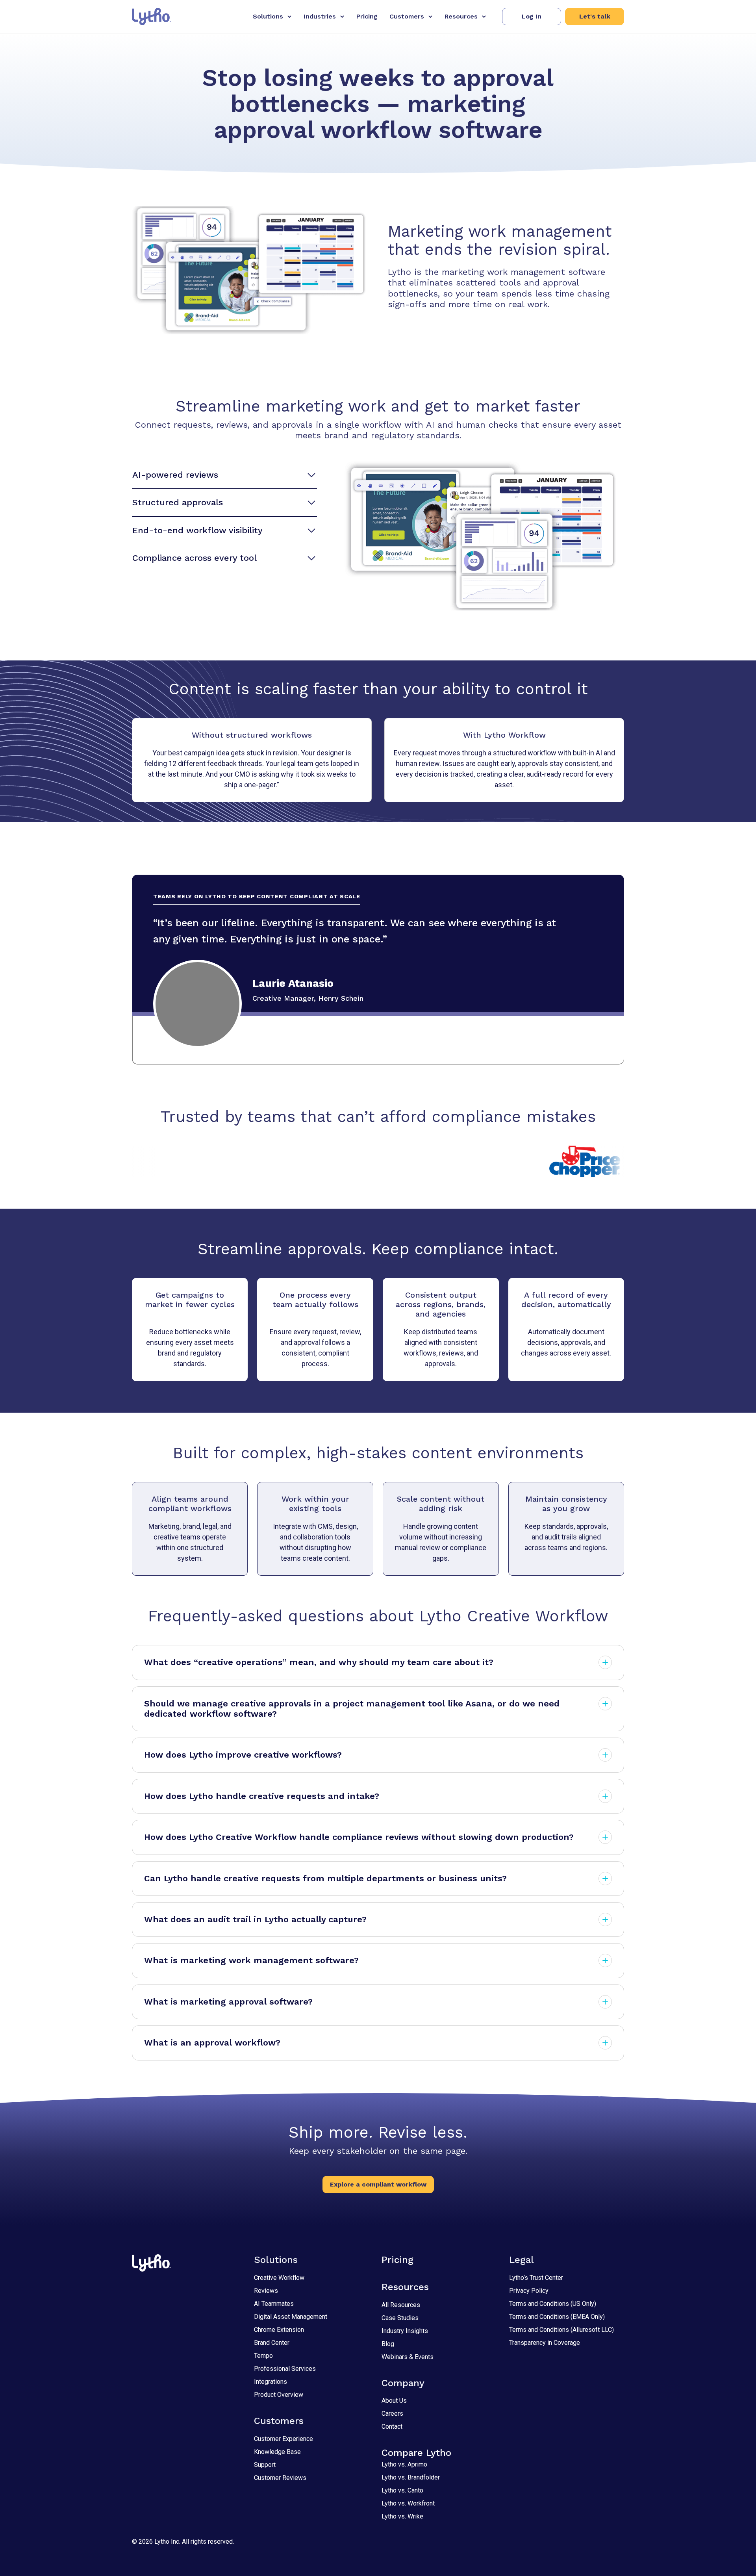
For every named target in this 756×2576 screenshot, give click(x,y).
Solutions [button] (268, 16)
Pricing (367, 16)
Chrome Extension (279, 2330)
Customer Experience (283, 2439)
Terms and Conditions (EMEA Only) (557, 2317)
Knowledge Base (277, 2452)
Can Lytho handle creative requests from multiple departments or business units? (325, 1878)
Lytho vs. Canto (402, 2490)
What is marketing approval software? (228, 2002)
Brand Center (272, 2343)
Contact (392, 2427)
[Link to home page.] (151, 17)
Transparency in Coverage (545, 2343)
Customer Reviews (280, 2478)
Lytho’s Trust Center (536, 2278)
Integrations (271, 2382)
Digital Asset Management (291, 2317)
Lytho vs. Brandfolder (411, 2477)
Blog (388, 2344)
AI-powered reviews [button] (175, 475)
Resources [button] (461, 16)
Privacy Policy (529, 2291)
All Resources (401, 2305)
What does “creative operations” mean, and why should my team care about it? (319, 1662)
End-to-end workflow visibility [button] (197, 530)
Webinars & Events (408, 2357)
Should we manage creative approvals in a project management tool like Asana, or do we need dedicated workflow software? (352, 1709)
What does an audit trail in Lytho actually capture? (255, 1919)
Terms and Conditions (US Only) (553, 2304)
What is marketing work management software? (251, 1960)
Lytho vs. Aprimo (404, 2464)
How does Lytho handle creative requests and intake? (262, 1796)
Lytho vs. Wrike (402, 2516)
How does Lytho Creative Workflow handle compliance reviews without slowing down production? (359, 1837)
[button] (532, 17)
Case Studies (400, 2318)
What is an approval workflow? (212, 2043)
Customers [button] (407, 16)
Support (265, 2465)
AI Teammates (274, 2304)
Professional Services (285, 2369)
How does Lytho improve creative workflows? (243, 1755)
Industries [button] (320, 16)
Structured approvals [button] (178, 502)
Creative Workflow (279, 2278)
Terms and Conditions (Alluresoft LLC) (561, 2330)
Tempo (263, 2356)
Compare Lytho (416, 2453)
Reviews (266, 2291)
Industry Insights (405, 2331)
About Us (394, 2401)
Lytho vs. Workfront (408, 2503)
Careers (392, 2414)
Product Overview (279, 2395)
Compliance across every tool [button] (195, 558)
